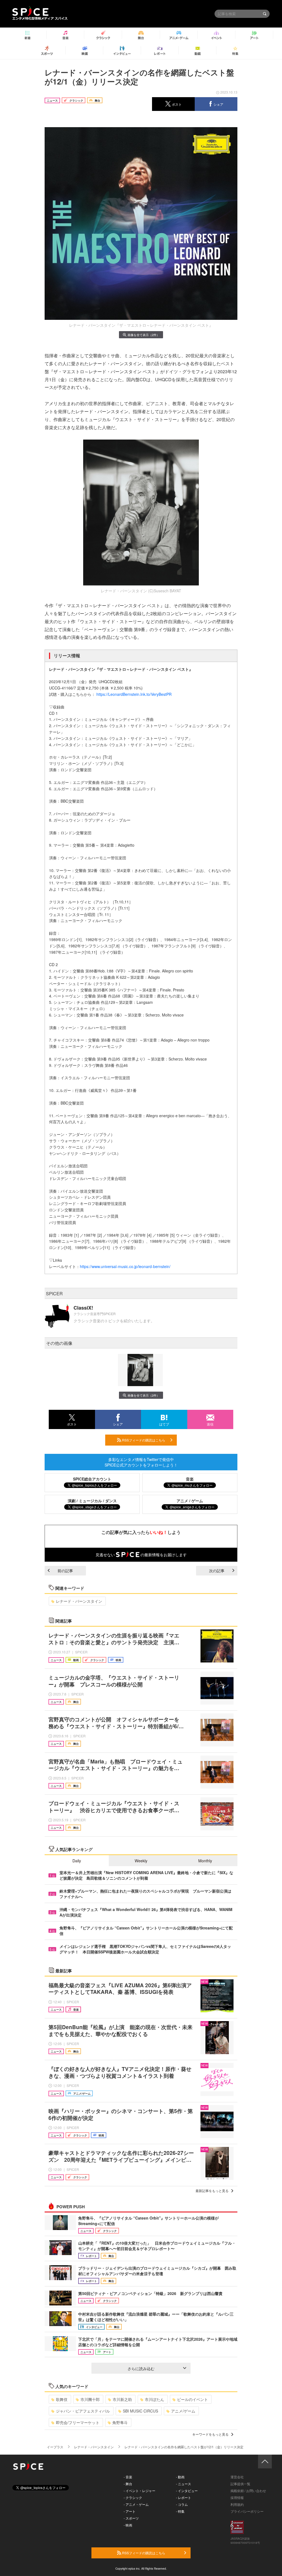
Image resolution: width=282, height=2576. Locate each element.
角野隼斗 (120, 2422)
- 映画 (128, 2525)
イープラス (55, 2447)
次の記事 (217, 1571)
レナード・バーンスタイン (79, 1601)
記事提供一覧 (240, 2484)
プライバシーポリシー (247, 2511)
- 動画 (180, 2477)
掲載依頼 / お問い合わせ (248, 2491)
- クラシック (133, 2497)
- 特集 (180, 2511)
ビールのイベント (192, 2399)
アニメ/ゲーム (183, 2411)
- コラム (182, 2504)
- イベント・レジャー (139, 2491)
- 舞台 (128, 2484)
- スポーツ (131, 2518)
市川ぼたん (154, 2399)
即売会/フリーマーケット (78, 2422)
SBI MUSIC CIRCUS (140, 2411)
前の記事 (65, 1571)
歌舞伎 (62, 2399)
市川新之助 (122, 2399)
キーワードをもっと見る (210, 2434)
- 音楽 (128, 2477)
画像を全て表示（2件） (143, 335)
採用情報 (237, 2497)
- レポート (184, 2497)
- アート (130, 2511)
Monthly (205, 1861)
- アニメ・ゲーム (136, 2504)
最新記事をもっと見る (212, 2191)
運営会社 (237, 2477)
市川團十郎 (90, 2399)
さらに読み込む (141, 2368)
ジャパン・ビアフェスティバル (83, 2411)
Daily (77, 1861)
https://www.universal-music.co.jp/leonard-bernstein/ (126, 1266)
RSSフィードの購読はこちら (143, 1440)
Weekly (141, 1861)
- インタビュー (187, 2491)
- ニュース (184, 2484)
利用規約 (237, 2504)
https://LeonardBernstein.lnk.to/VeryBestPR (134, 694)
